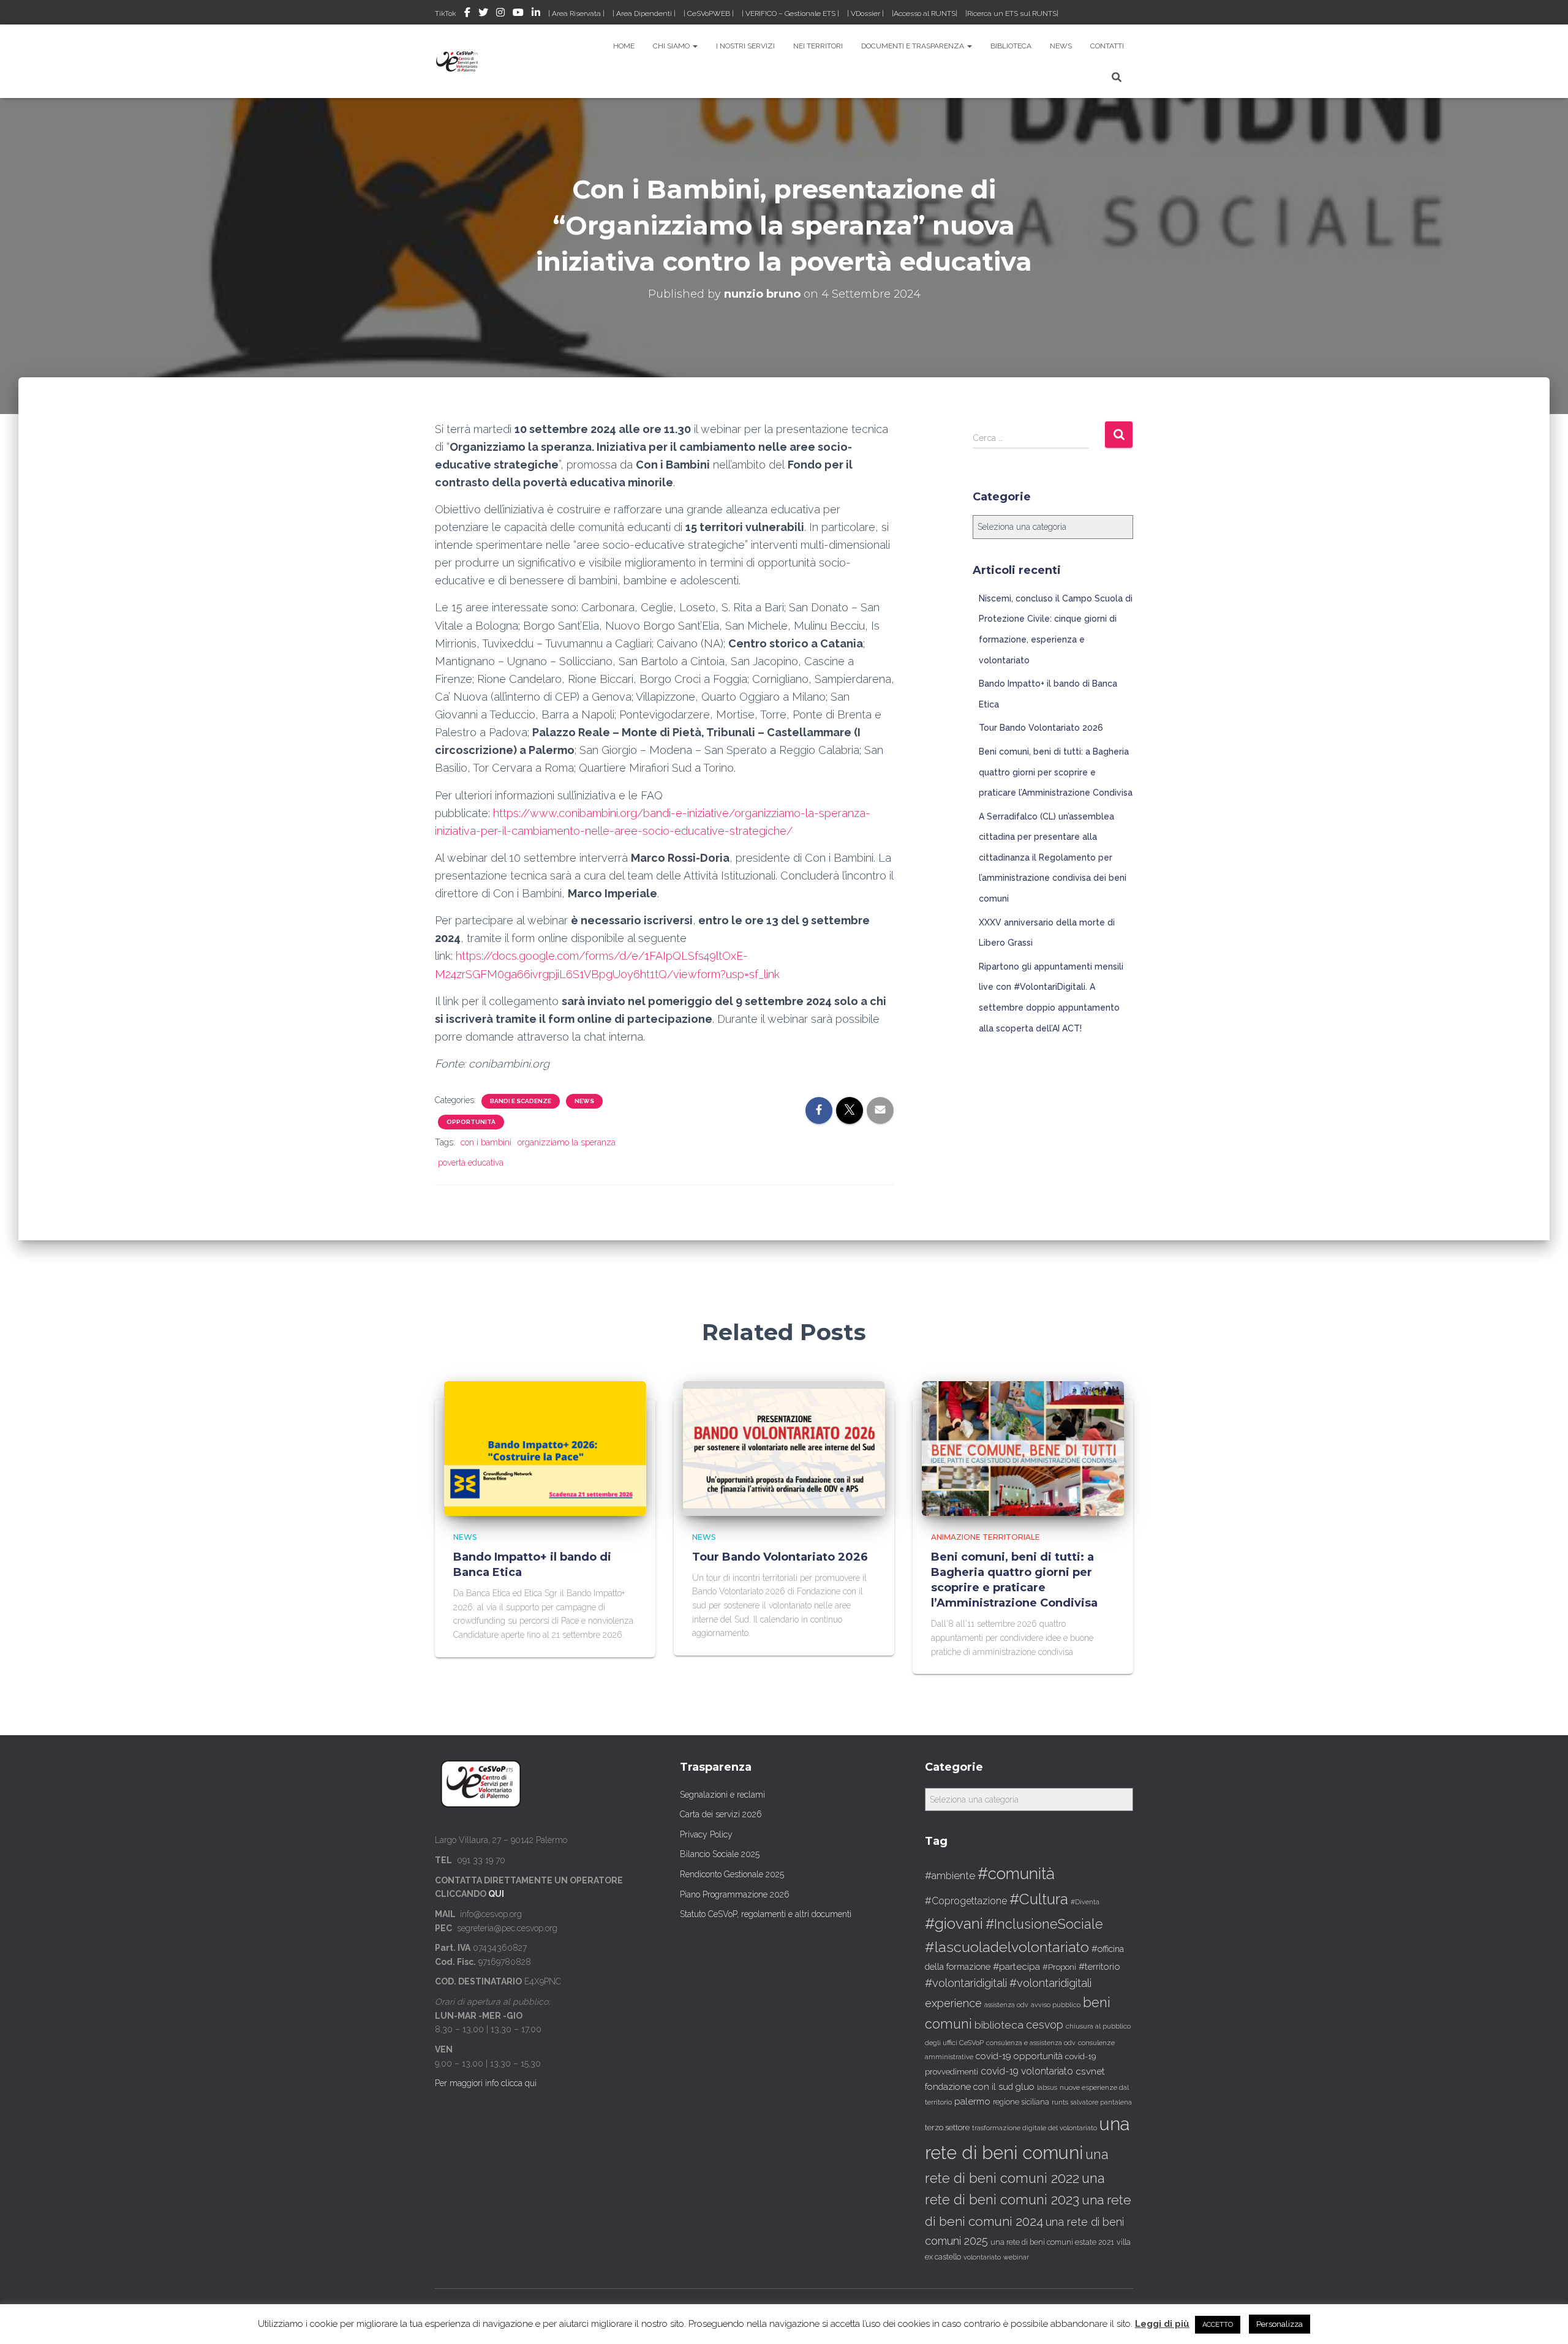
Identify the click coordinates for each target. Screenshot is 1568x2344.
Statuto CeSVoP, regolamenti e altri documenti (766, 1914)
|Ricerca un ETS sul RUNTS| (1012, 13)
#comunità (1016, 1874)
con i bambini (486, 1142)
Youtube (518, 14)
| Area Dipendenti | (644, 13)
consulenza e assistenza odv (1031, 2043)
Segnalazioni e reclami (722, 1795)
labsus (1047, 2088)
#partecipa (1016, 1966)
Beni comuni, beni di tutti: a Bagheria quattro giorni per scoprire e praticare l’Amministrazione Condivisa (1056, 772)
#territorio (1099, 1967)
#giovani (954, 1924)
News (1061, 46)
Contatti (1107, 46)
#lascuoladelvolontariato (1007, 1947)
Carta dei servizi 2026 (721, 1814)
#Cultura (1039, 1899)
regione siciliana (1021, 2102)
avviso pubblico (1056, 2005)
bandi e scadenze (521, 1101)
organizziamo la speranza (567, 1142)
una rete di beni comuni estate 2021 (1052, 2242)
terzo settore (947, 2127)
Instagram (500, 14)
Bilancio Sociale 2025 (720, 1854)
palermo (972, 2101)
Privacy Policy (706, 1834)
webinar (1016, 2257)
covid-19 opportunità (1019, 2056)
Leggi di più (1162, 2324)
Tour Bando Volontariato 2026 (1041, 728)
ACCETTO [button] (1218, 2325)
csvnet (1090, 2071)
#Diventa (1085, 1902)
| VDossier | (865, 13)
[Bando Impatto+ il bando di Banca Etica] (545, 1448)
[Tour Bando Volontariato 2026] (784, 1448)
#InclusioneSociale (1044, 1924)
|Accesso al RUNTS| (925, 13)
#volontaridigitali (966, 1983)
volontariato (982, 2257)
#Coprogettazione (966, 1901)
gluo (1025, 2086)
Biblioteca (1011, 46)
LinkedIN (536, 14)
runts (1060, 2102)
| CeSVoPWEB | (709, 13)
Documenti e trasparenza (914, 46)
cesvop (1045, 2025)
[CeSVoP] (458, 61)
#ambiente (950, 1875)
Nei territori (818, 46)
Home (624, 46)
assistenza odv (1006, 2005)
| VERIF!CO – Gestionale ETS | (790, 13)
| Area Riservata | (576, 13)
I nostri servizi (745, 46)
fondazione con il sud (969, 2086)
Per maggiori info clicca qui (486, 2083)
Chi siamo (672, 46)
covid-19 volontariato (1027, 2071)
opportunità (471, 1122)
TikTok (446, 13)
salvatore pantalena (1101, 2102)
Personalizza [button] (1280, 2324)
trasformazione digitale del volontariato (1035, 2128)
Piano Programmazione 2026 (735, 1894)
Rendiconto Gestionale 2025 (732, 1874)
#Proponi (1059, 1967)
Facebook (467, 14)
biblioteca (999, 2025)
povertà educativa (471, 1163)
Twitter (483, 14)
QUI (496, 1894)
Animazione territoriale (986, 1537)
